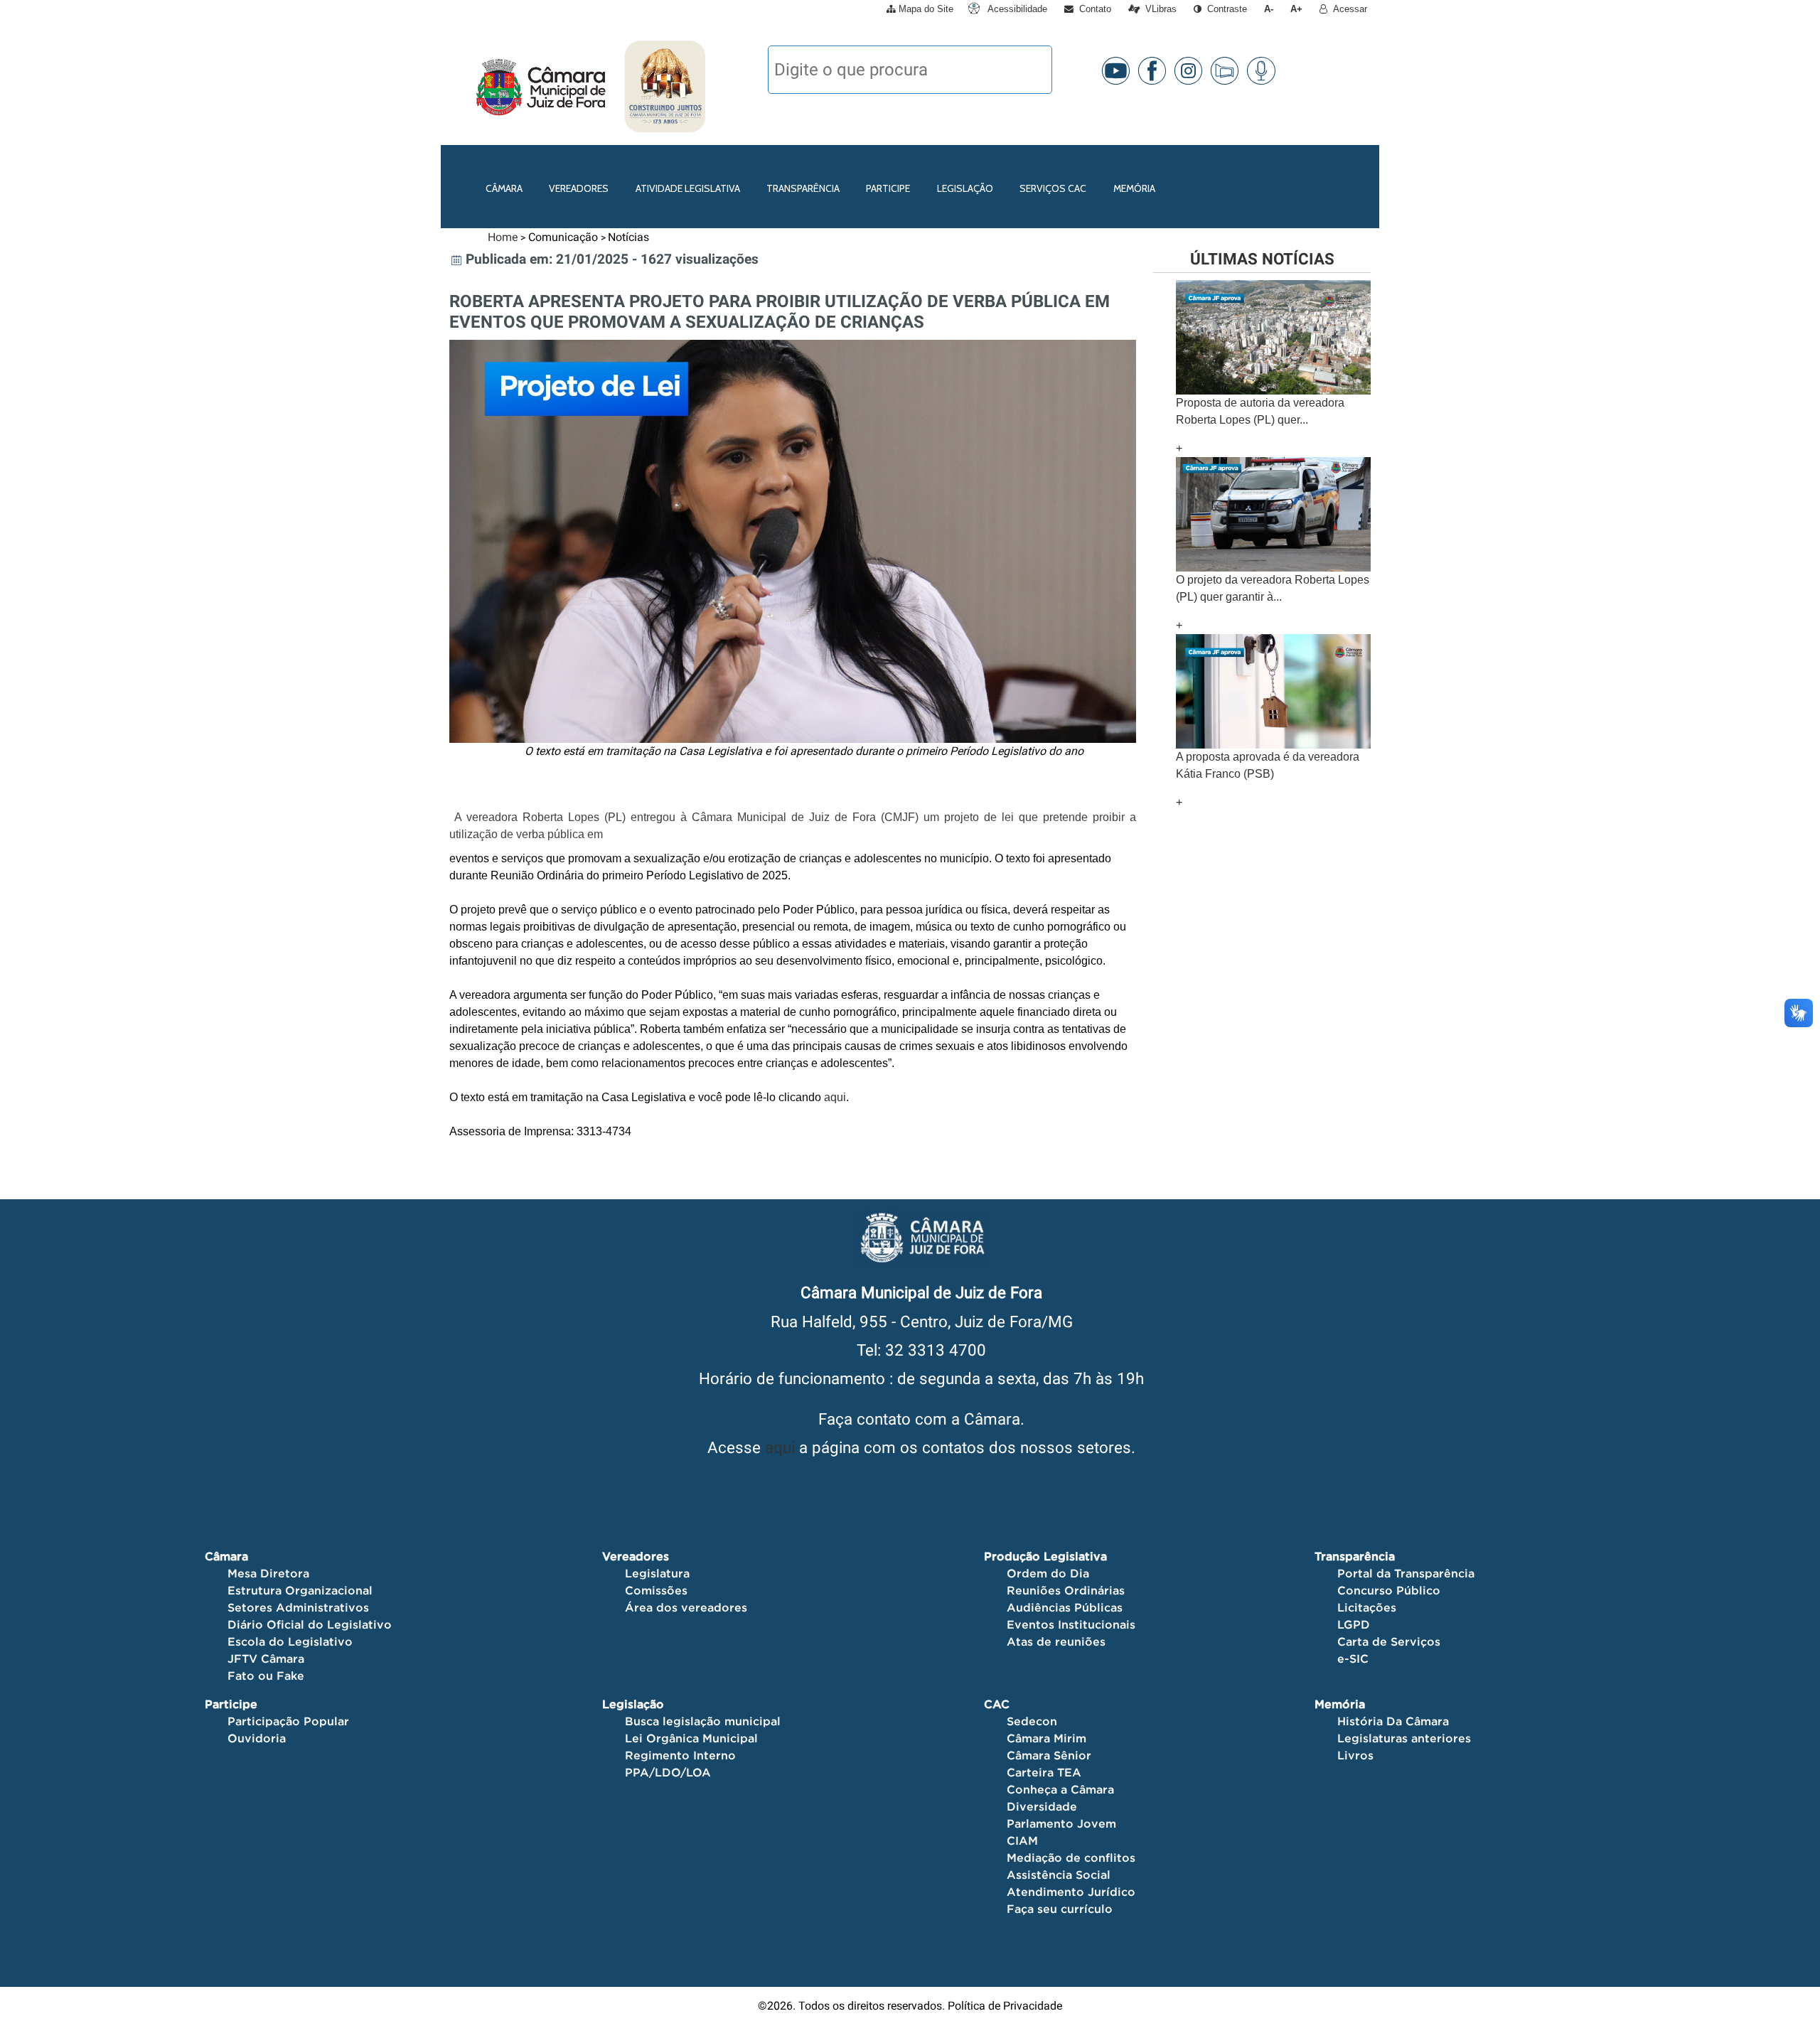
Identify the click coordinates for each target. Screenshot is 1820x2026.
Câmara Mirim (1046, 1738)
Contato (1092, 9)
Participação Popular (288, 1721)
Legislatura (657, 1573)
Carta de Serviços (1389, 1641)
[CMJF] (473, 86)
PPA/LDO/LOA (668, 1772)
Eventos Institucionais (1071, 1624)
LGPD (1354, 1624)
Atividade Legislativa (688, 188)
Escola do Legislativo (290, 1641)
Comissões (656, 1590)
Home (503, 237)
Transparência (803, 188)
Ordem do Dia (1048, 1573)
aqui (780, 1447)
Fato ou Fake (266, 1676)
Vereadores (579, 188)
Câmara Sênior (1049, 1755)
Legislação (965, 188)
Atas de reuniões (1056, 1641)
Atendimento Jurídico (1071, 1892)
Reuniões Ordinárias (1066, 1590)
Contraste (1224, 9)
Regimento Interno (680, 1755)
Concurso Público (1389, 1590)
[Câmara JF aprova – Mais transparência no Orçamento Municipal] (1273, 337)
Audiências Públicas (1065, 1607)
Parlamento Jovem (1061, 1823)
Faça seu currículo (1060, 1909)
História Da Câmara (1393, 1721)
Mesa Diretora (268, 1573)
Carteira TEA (1044, 1772)
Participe (888, 188)
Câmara (504, 188)
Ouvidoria (257, 1738)
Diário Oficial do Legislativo (310, 1624)
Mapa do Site (925, 9)
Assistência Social (1059, 1875)
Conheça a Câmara (1060, 1789)
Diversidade (1042, 1806)
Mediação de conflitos (1071, 1858)
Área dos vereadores (686, 1607)
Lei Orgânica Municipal (691, 1738)
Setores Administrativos (298, 1607)
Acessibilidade (1016, 9)
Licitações (1367, 1607)
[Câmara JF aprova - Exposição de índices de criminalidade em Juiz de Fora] (1273, 514)
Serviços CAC (1053, 188)
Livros (1355, 1755)
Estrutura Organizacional (300, 1590)
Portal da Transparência (1406, 1573)
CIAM (1022, 1840)
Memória (1134, 188)
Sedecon (1032, 1721)
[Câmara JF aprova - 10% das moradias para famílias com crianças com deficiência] (1273, 691)
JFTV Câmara (266, 1658)
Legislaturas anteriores (1404, 1738)
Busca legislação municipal (703, 1721)
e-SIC (1353, 1658)
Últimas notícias (1262, 259)
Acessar (1347, 9)
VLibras (1158, 9)
